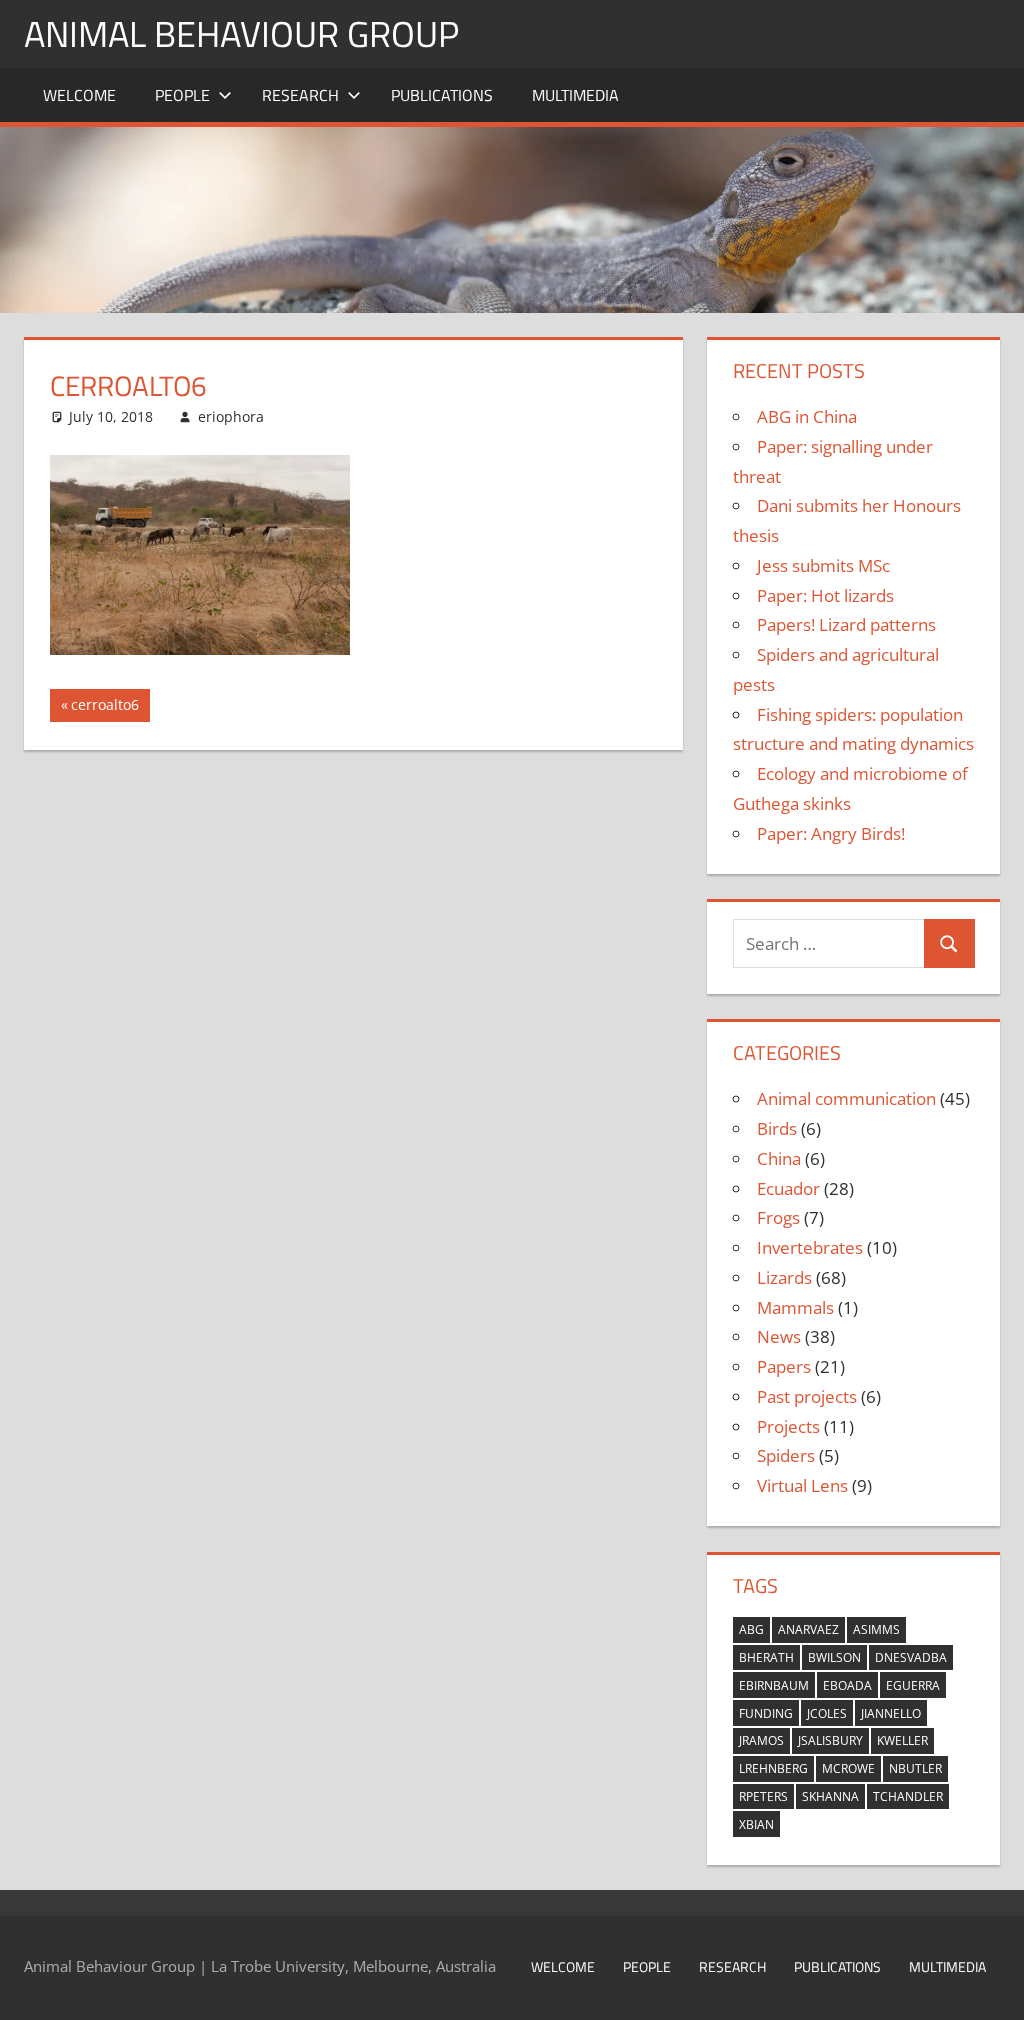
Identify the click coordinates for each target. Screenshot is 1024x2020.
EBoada (847, 1685)
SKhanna (830, 1796)
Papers (784, 1366)
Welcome (79, 95)
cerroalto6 (104, 708)
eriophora (231, 416)
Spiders (786, 1455)
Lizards (784, 1277)
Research (300, 95)
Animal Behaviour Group (241, 33)
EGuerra (913, 1685)
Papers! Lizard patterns (846, 624)
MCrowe (848, 1768)
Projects (788, 1426)
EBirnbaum (774, 1685)
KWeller (902, 1740)
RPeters (763, 1796)
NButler (915, 1768)
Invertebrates (810, 1247)
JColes (827, 1713)
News (779, 1336)
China (779, 1158)
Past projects (807, 1396)
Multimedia (575, 95)
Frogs (778, 1217)
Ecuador (788, 1188)
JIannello (891, 1713)
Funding (766, 1713)
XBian (756, 1824)
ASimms (876, 1629)
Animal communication (846, 1098)
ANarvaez (808, 1629)
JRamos (761, 1740)
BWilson (834, 1657)
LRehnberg (773, 1768)
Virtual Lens (802, 1485)
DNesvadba (911, 1657)
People (182, 95)
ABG (751, 1629)
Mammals (795, 1307)
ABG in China (807, 416)
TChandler (908, 1796)
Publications (442, 95)
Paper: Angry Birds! (831, 833)
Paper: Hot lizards (825, 595)
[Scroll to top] (991, 1987)
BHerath (766, 1657)
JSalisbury (830, 1740)
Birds (777, 1128)
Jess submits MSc (823, 565)
